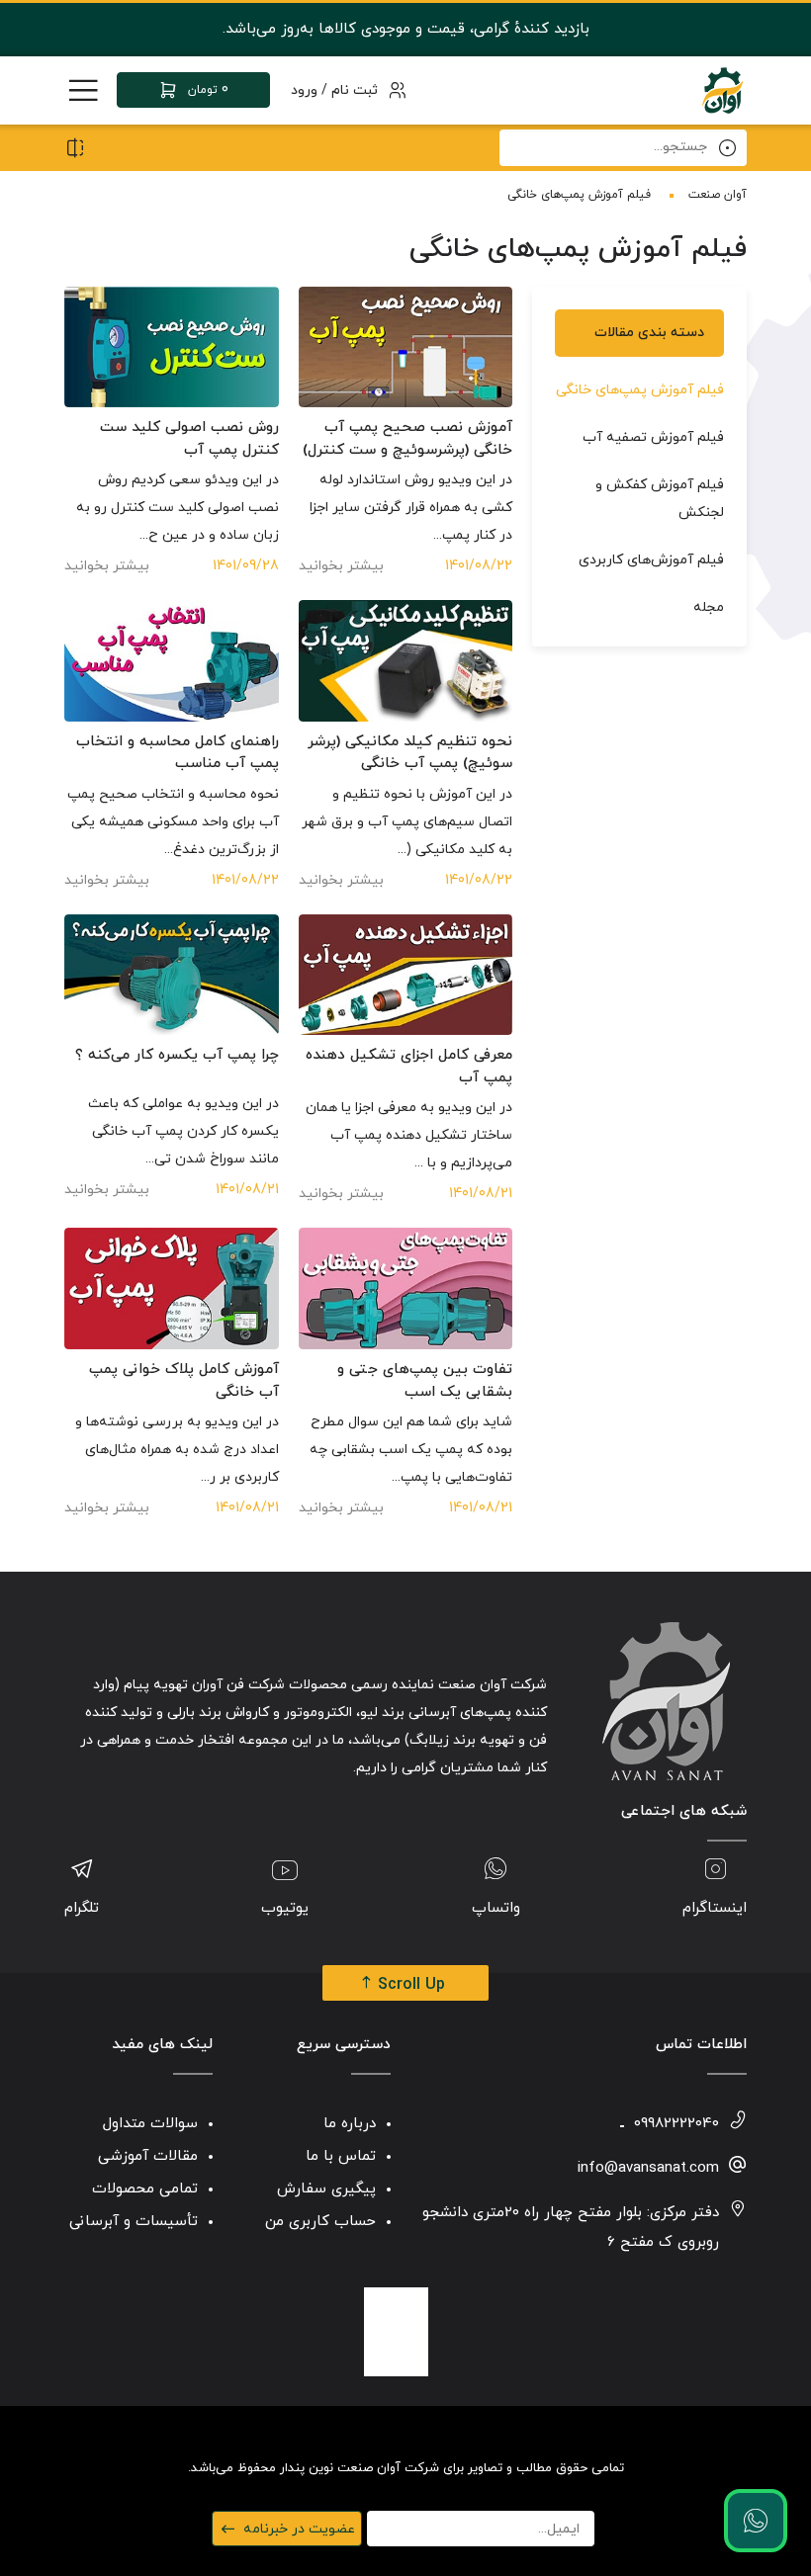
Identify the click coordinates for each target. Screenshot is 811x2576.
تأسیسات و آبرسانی (134, 2222)
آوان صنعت (718, 195)
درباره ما (350, 2124)
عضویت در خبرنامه (299, 2529)
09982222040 (676, 2124)
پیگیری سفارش (326, 2189)
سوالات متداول (150, 2124)
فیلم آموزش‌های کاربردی (651, 560)
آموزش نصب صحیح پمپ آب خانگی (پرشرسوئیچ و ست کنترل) (407, 439)
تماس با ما (341, 2156)
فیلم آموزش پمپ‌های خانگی (640, 390)
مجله (709, 607)
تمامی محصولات (145, 2189)
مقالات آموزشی (148, 2156)
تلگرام (82, 1908)
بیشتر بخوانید (341, 566)
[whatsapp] (756, 2521)
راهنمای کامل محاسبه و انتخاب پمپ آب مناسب (178, 753)
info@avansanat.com (648, 2168)
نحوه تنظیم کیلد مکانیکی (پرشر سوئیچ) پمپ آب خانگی (410, 753)
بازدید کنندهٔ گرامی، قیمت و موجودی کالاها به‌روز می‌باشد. (406, 29)
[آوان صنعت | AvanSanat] (722, 90)
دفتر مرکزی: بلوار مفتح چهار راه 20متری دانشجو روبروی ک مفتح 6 (571, 2228)
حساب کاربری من (320, 2222)
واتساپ (496, 1908)
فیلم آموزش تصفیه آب (653, 437)
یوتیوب (285, 1908)
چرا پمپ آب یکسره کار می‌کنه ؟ (177, 1055)
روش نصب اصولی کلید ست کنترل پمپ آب (189, 439)
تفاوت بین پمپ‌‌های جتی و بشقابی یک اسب (425, 1381)
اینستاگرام (715, 1908)
